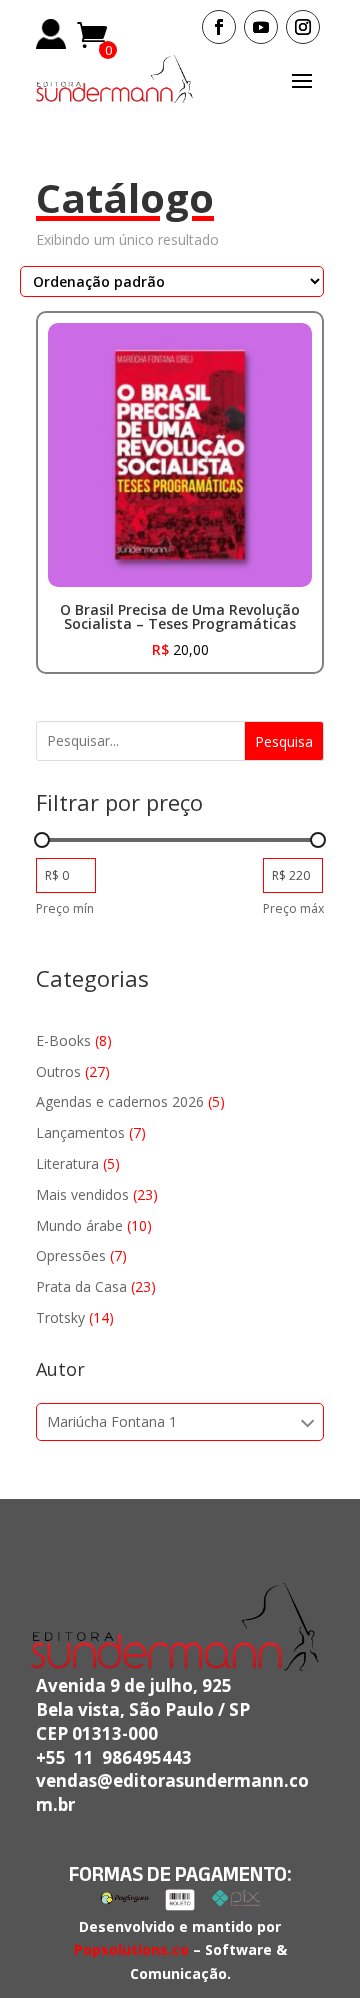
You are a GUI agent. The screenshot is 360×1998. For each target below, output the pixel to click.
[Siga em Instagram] (303, 27)
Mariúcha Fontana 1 (112, 1421)
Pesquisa (284, 741)
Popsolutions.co (131, 1949)
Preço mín (65, 908)
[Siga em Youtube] (261, 27)
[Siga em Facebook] (219, 27)
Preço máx (293, 908)
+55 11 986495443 (114, 1757)
